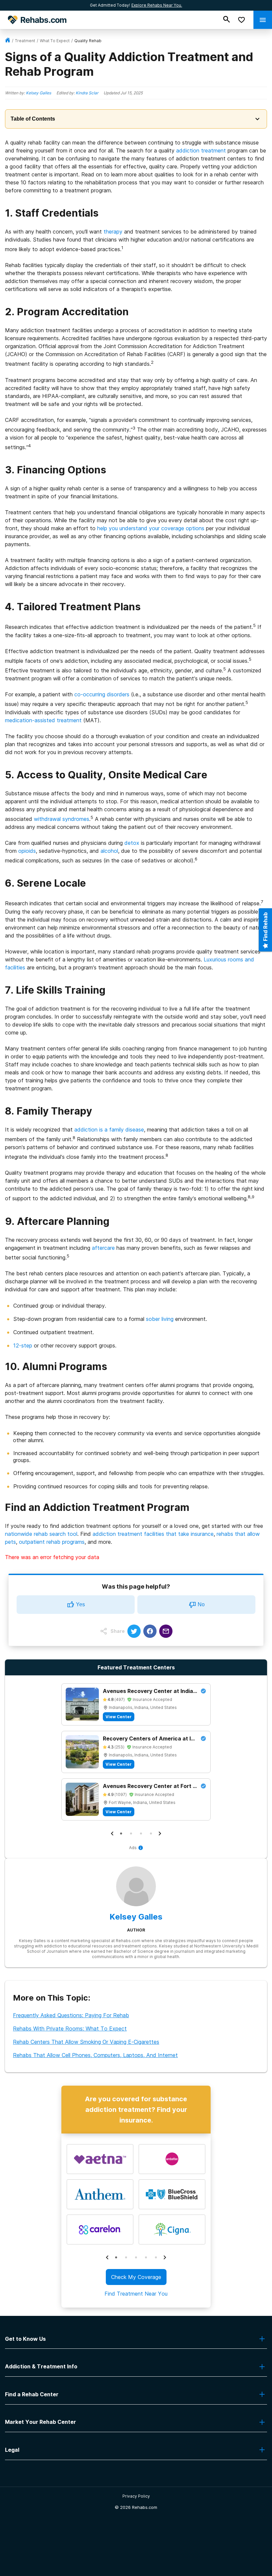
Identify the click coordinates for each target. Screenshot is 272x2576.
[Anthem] (100, 2194)
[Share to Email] (166, 1631)
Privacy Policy (136, 2496)
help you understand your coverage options (151, 528)
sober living (160, 1319)
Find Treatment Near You (136, 2294)
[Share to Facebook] (150, 1631)
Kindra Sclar (87, 93)
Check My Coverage (136, 2277)
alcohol (109, 851)
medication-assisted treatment (43, 720)
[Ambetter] (172, 2159)
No (201, 1604)
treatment (25, 41)
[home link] (8, 41)
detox (132, 843)
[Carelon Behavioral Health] (100, 2229)
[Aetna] (100, 2159)
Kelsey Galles (38, 93)
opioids (27, 851)
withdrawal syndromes (62, 819)
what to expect (55, 41)
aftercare (103, 1248)
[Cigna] (172, 2229)
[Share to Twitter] (134, 1631)
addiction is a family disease (109, 1130)
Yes (80, 1604)
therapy (113, 232)
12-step (23, 1345)
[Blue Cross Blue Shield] (172, 2194)
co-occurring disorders (102, 694)
